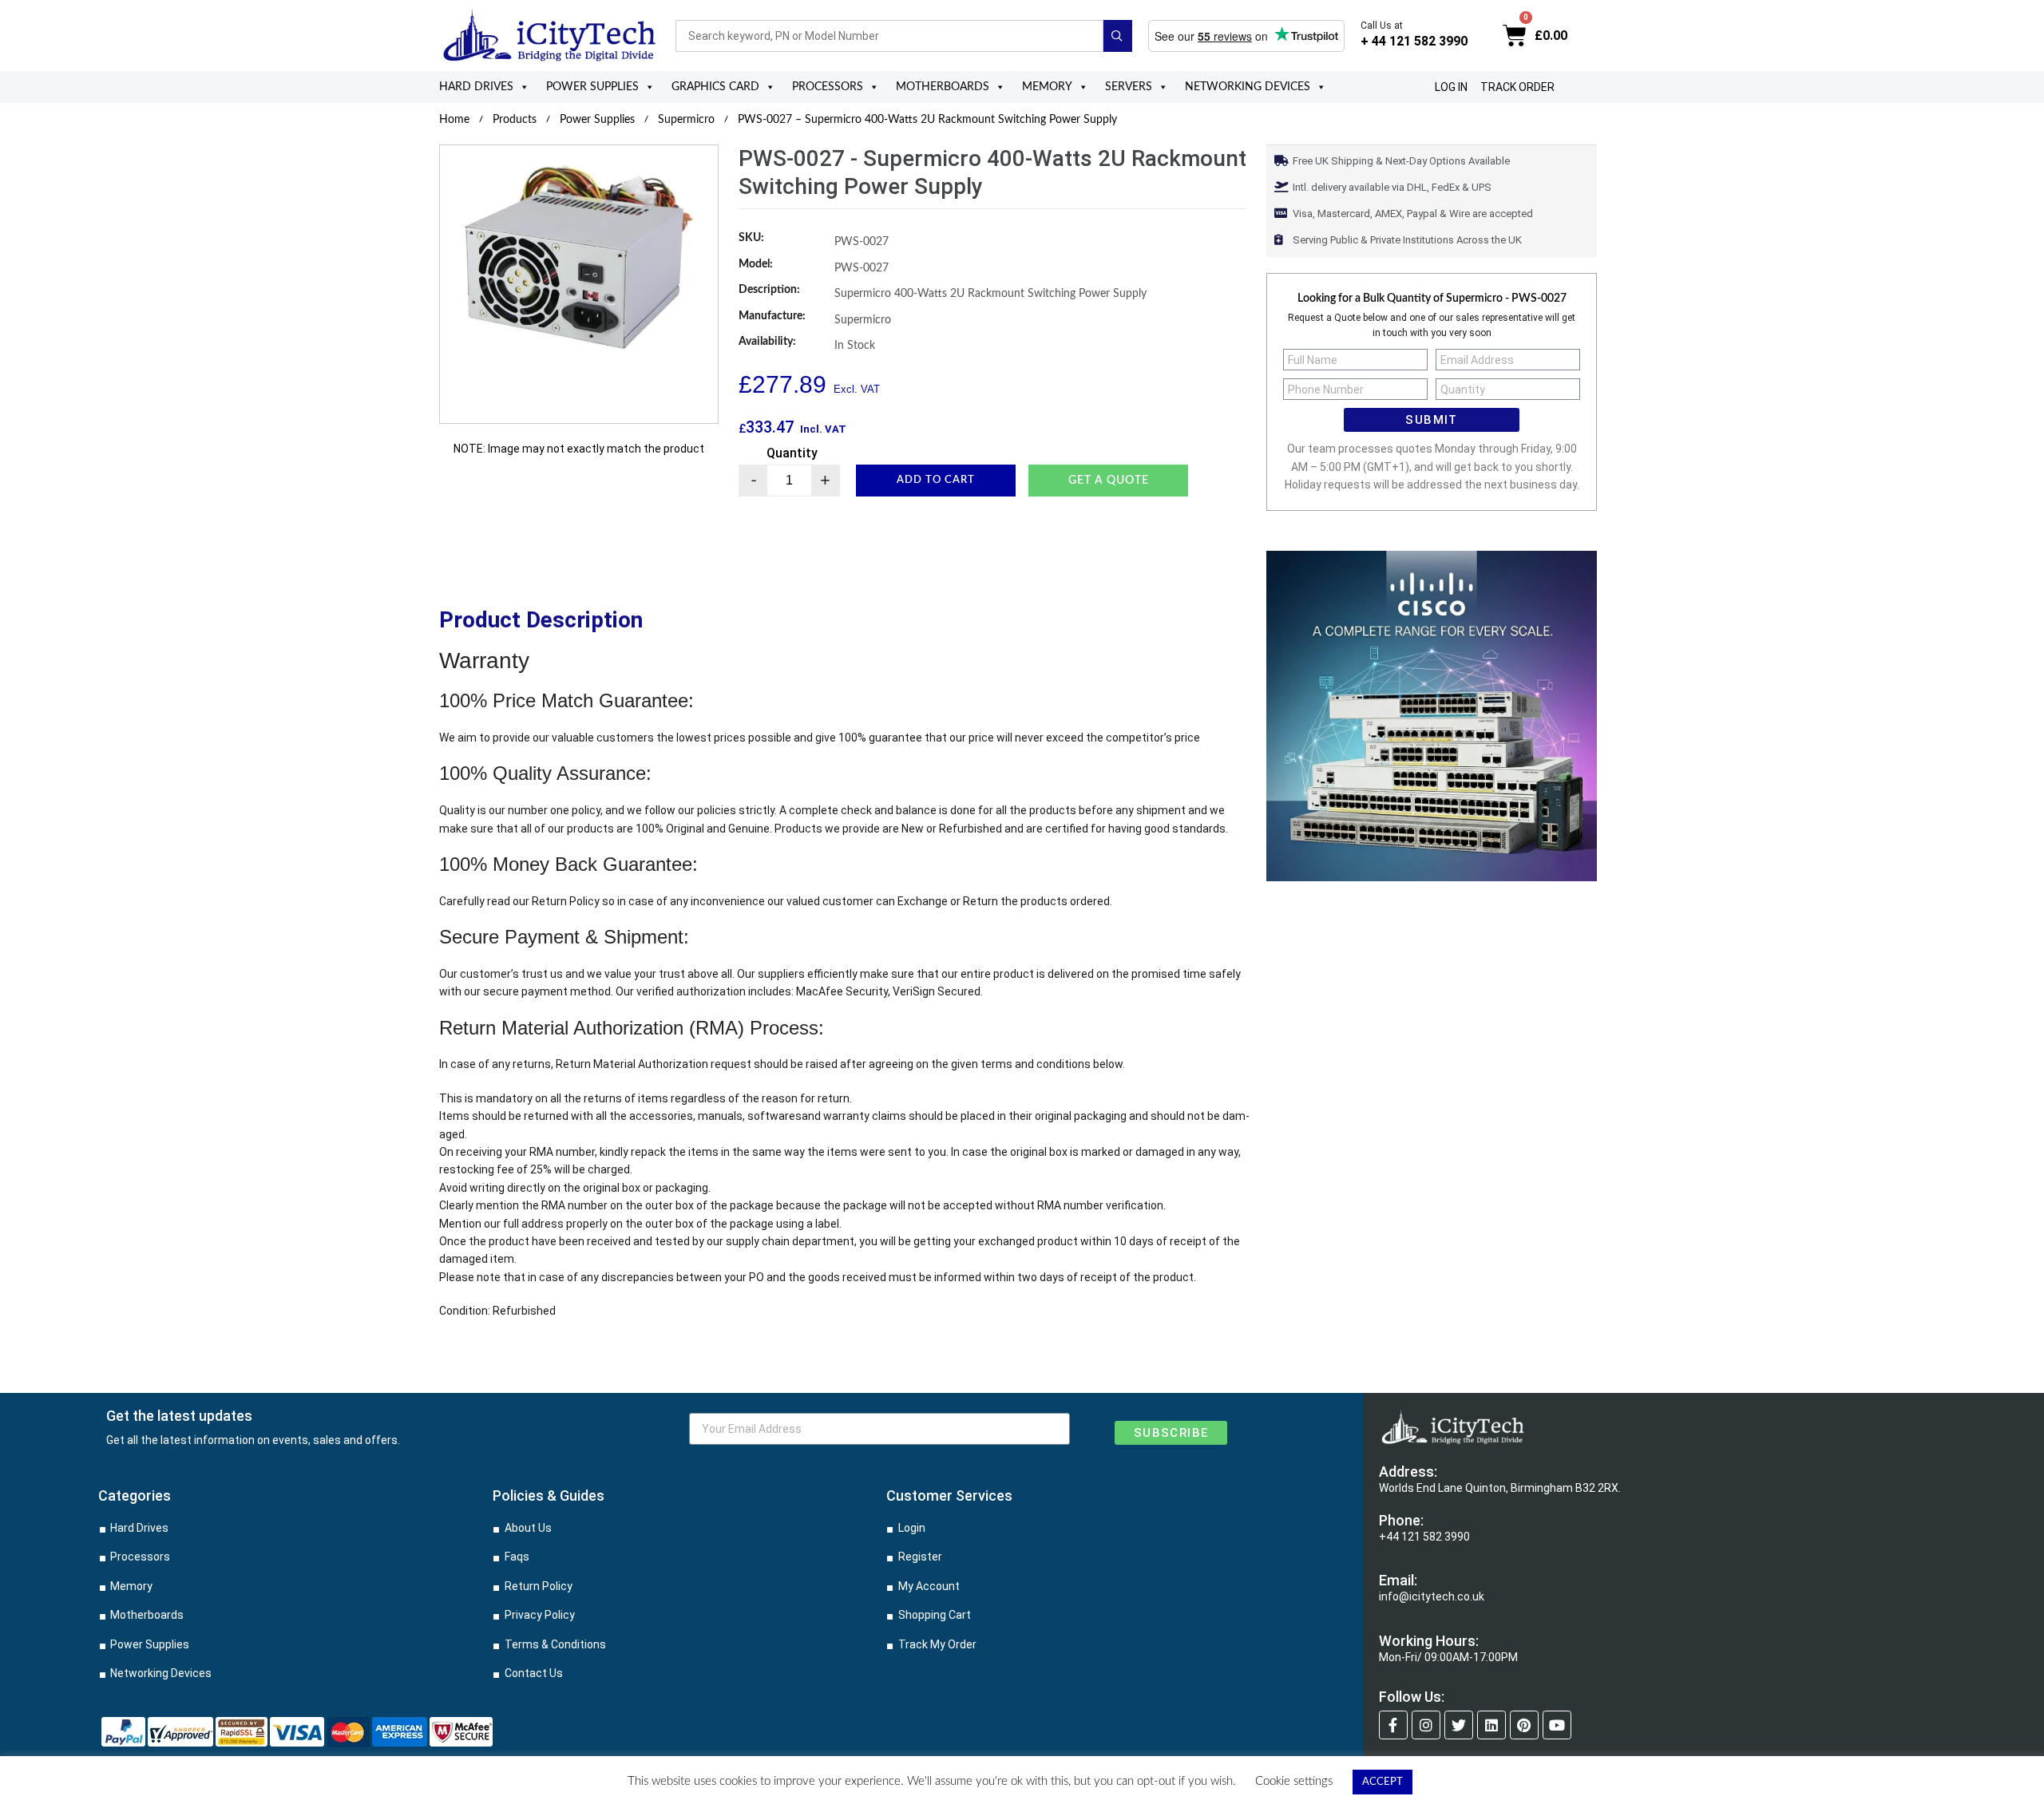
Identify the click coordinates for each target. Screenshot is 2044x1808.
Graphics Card (715, 87)
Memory (1047, 87)
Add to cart (936, 480)
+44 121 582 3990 (1424, 1537)
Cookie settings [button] (1294, 1781)
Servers (1129, 87)
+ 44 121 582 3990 (1414, 41)
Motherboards (943, 87)
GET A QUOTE (1109, 481)
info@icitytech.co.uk (1432, 1596)
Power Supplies (592, 87)
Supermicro (686, 120)
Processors (828, 87)
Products (515, 120)
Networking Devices (1248, 87)
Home (454, 120)
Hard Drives (476, 87)
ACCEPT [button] (1382, 1782)
